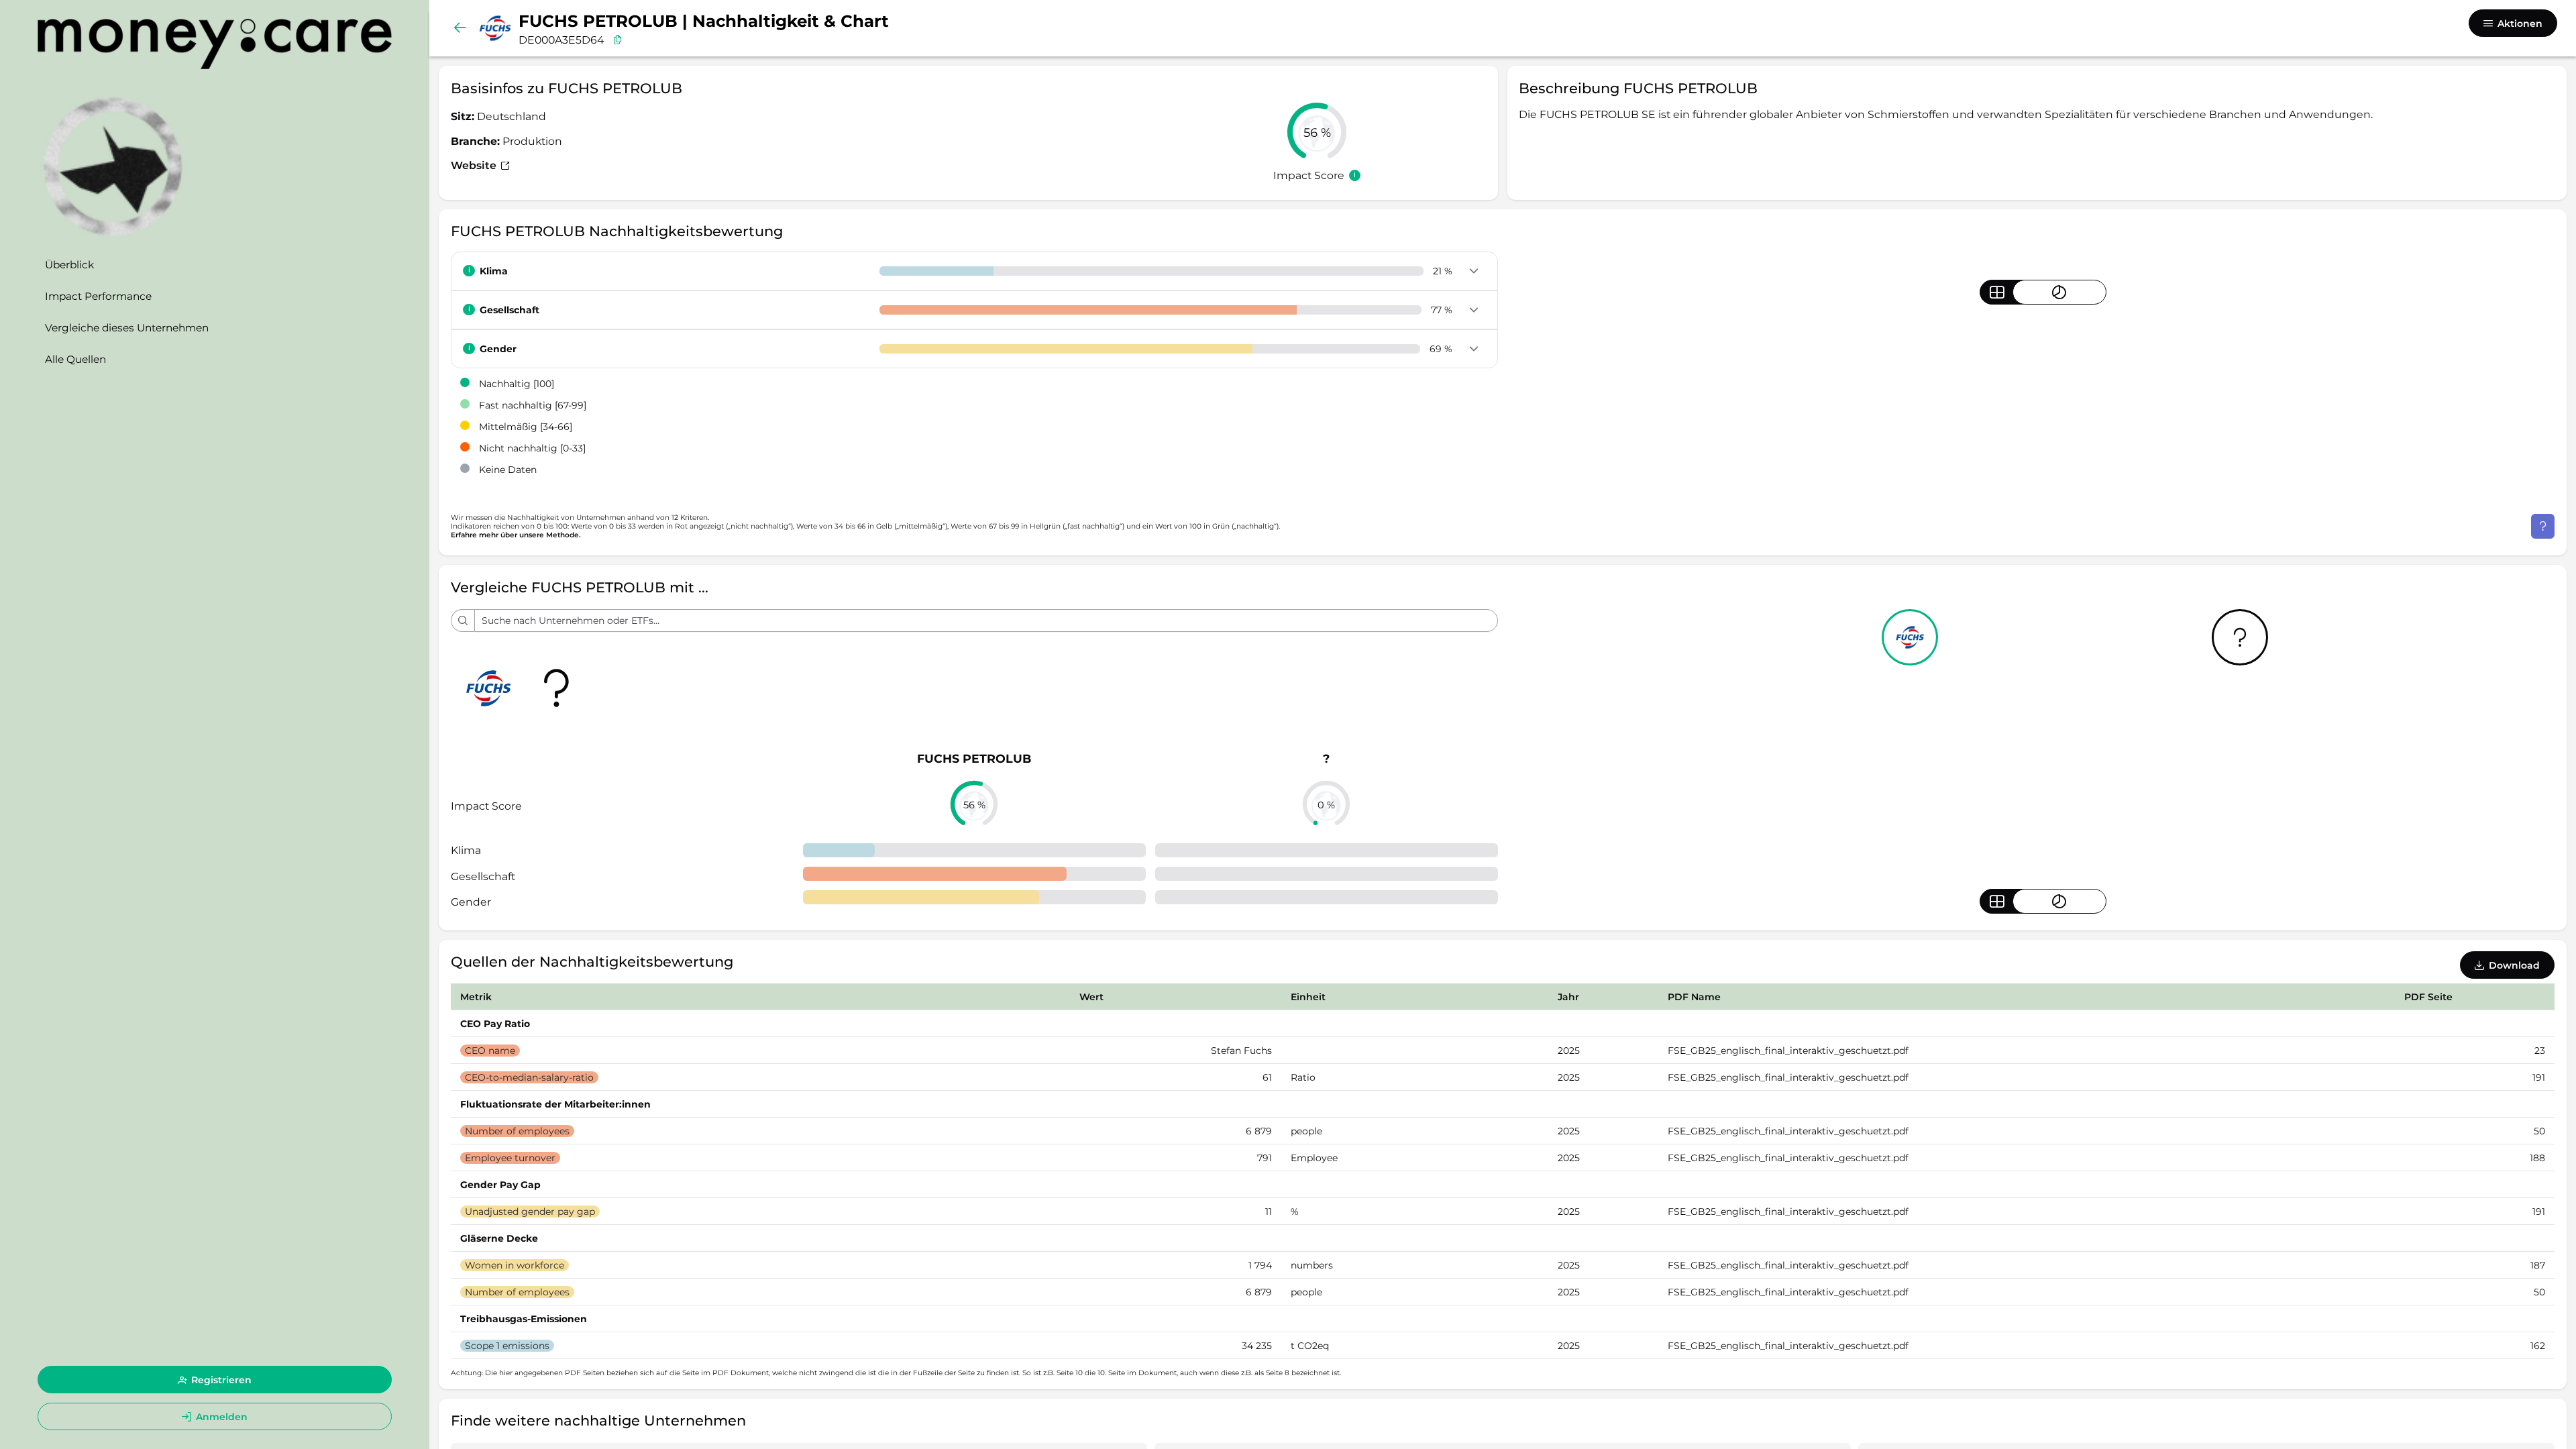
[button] (1473, 272)
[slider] (1317, 132)
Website (475, 165)
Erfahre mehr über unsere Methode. (516, 535)
